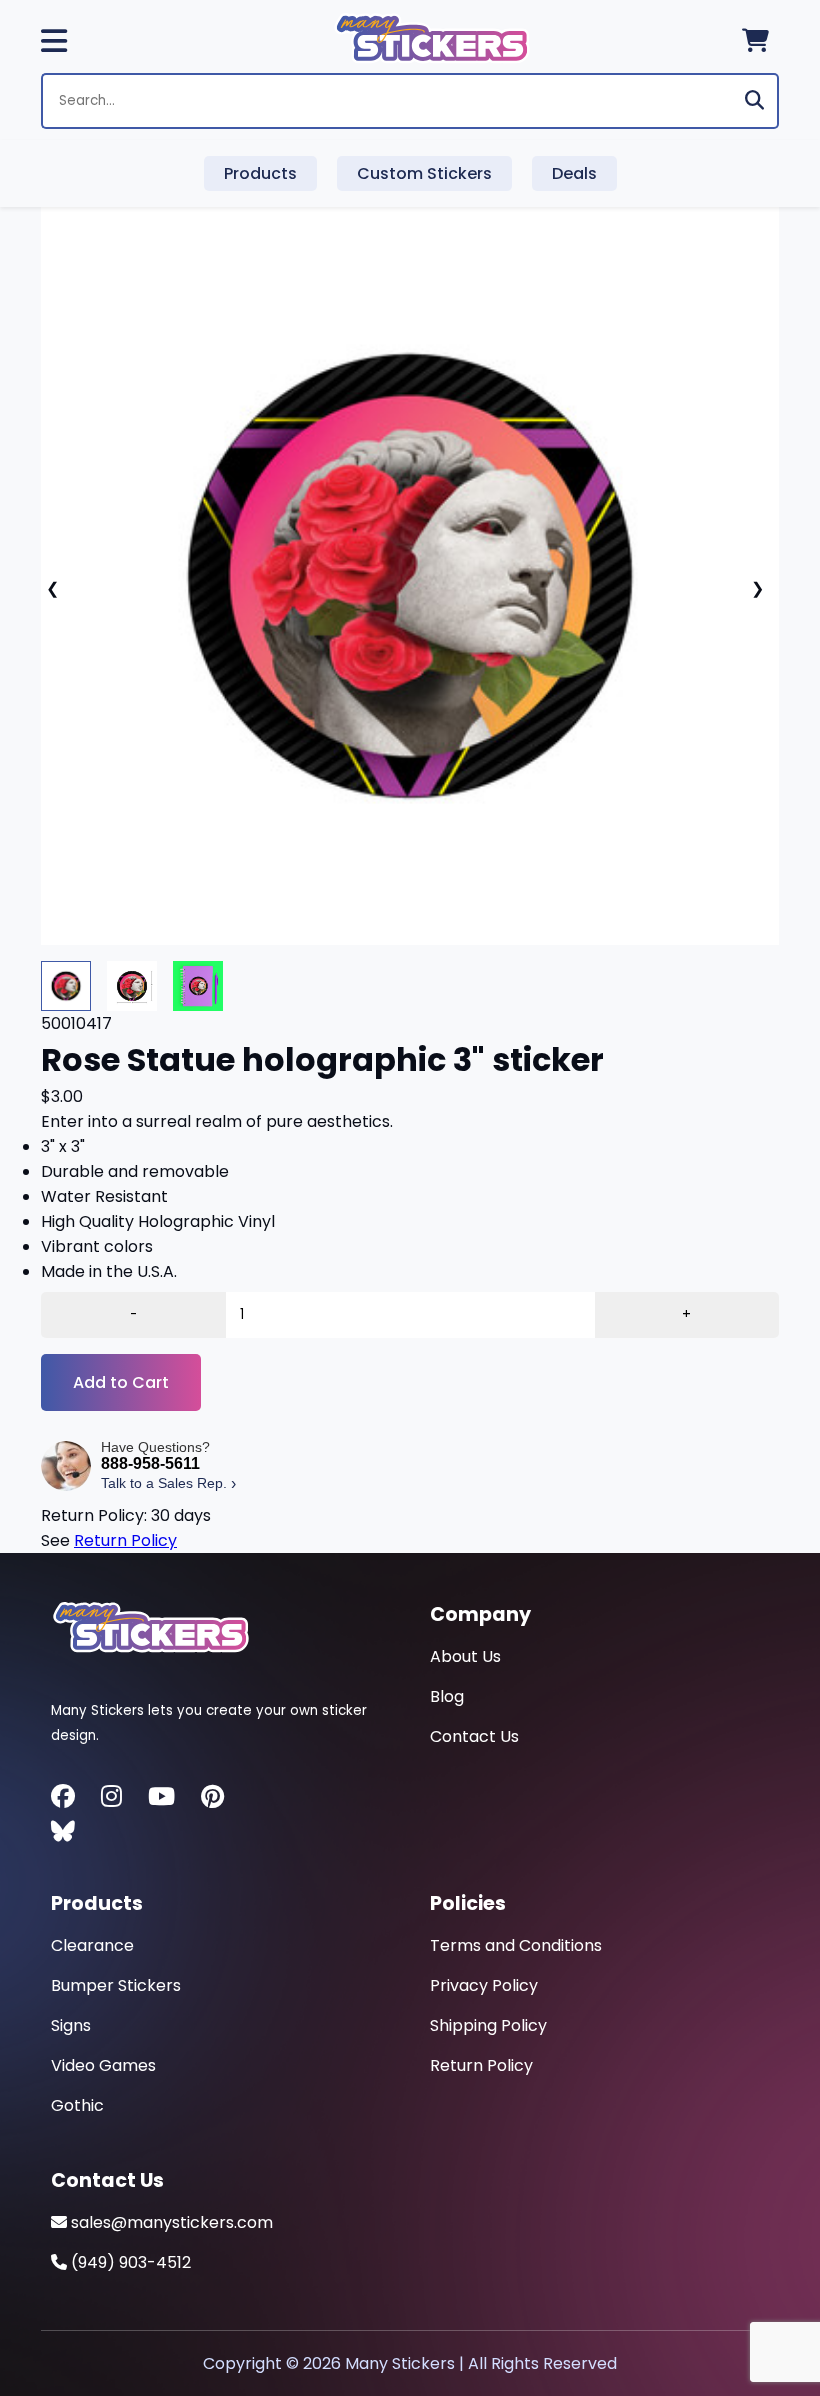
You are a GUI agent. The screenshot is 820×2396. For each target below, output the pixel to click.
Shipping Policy (488, 2025)
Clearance (92, 1945)
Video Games (103, 2065)
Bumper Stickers (116, 1985)
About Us (465, 1656)
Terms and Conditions (516, 1945)
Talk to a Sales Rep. (168, 1483)
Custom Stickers (424, 173)
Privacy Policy (484, 1985)
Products (260, 173)
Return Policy (125, 1540)
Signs (71, 2025)
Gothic (77, 2105)
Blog (447, 1696)
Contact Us (474, 1736)
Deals (574, 173)
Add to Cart (121, 1382)
